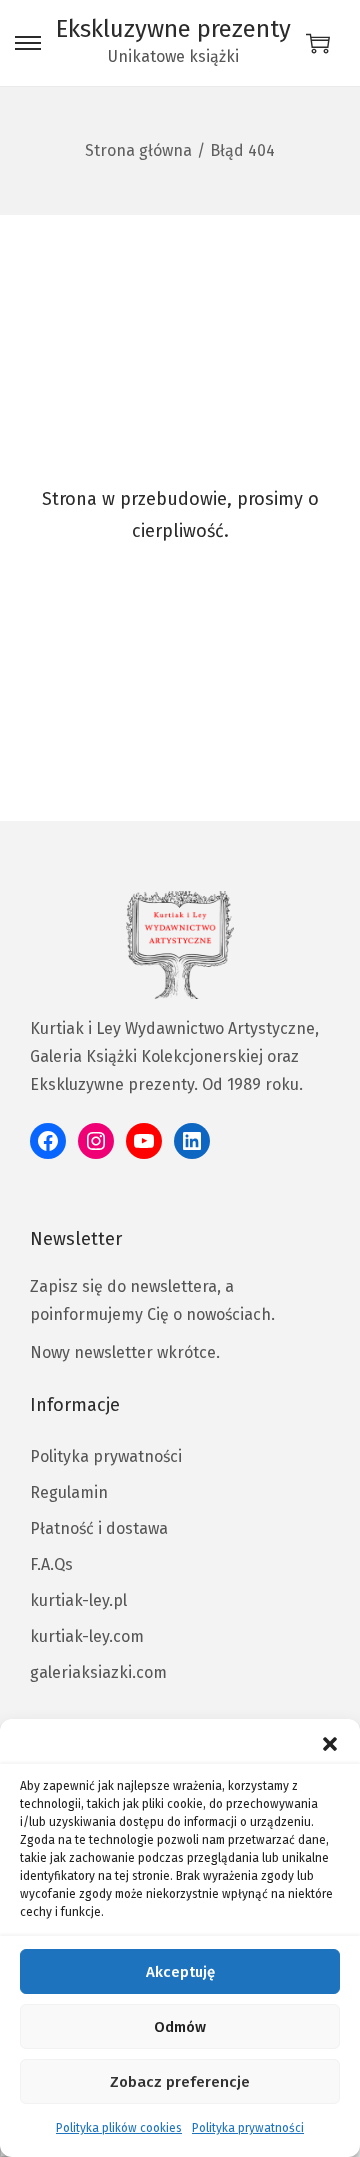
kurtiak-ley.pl (78, 1600)
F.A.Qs (51, 1564)
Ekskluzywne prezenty (173, 29)
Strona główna (138, 150)
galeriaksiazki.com (98, 1672)
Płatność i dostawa (99, 1528)
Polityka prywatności (248, 2128)
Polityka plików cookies (119, 2128)
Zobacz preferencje (180, 2082)
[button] (330, 1744)
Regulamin (69, 1492)
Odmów (180, 2027)
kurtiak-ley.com (87, 1636)
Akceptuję (180, 1972)
